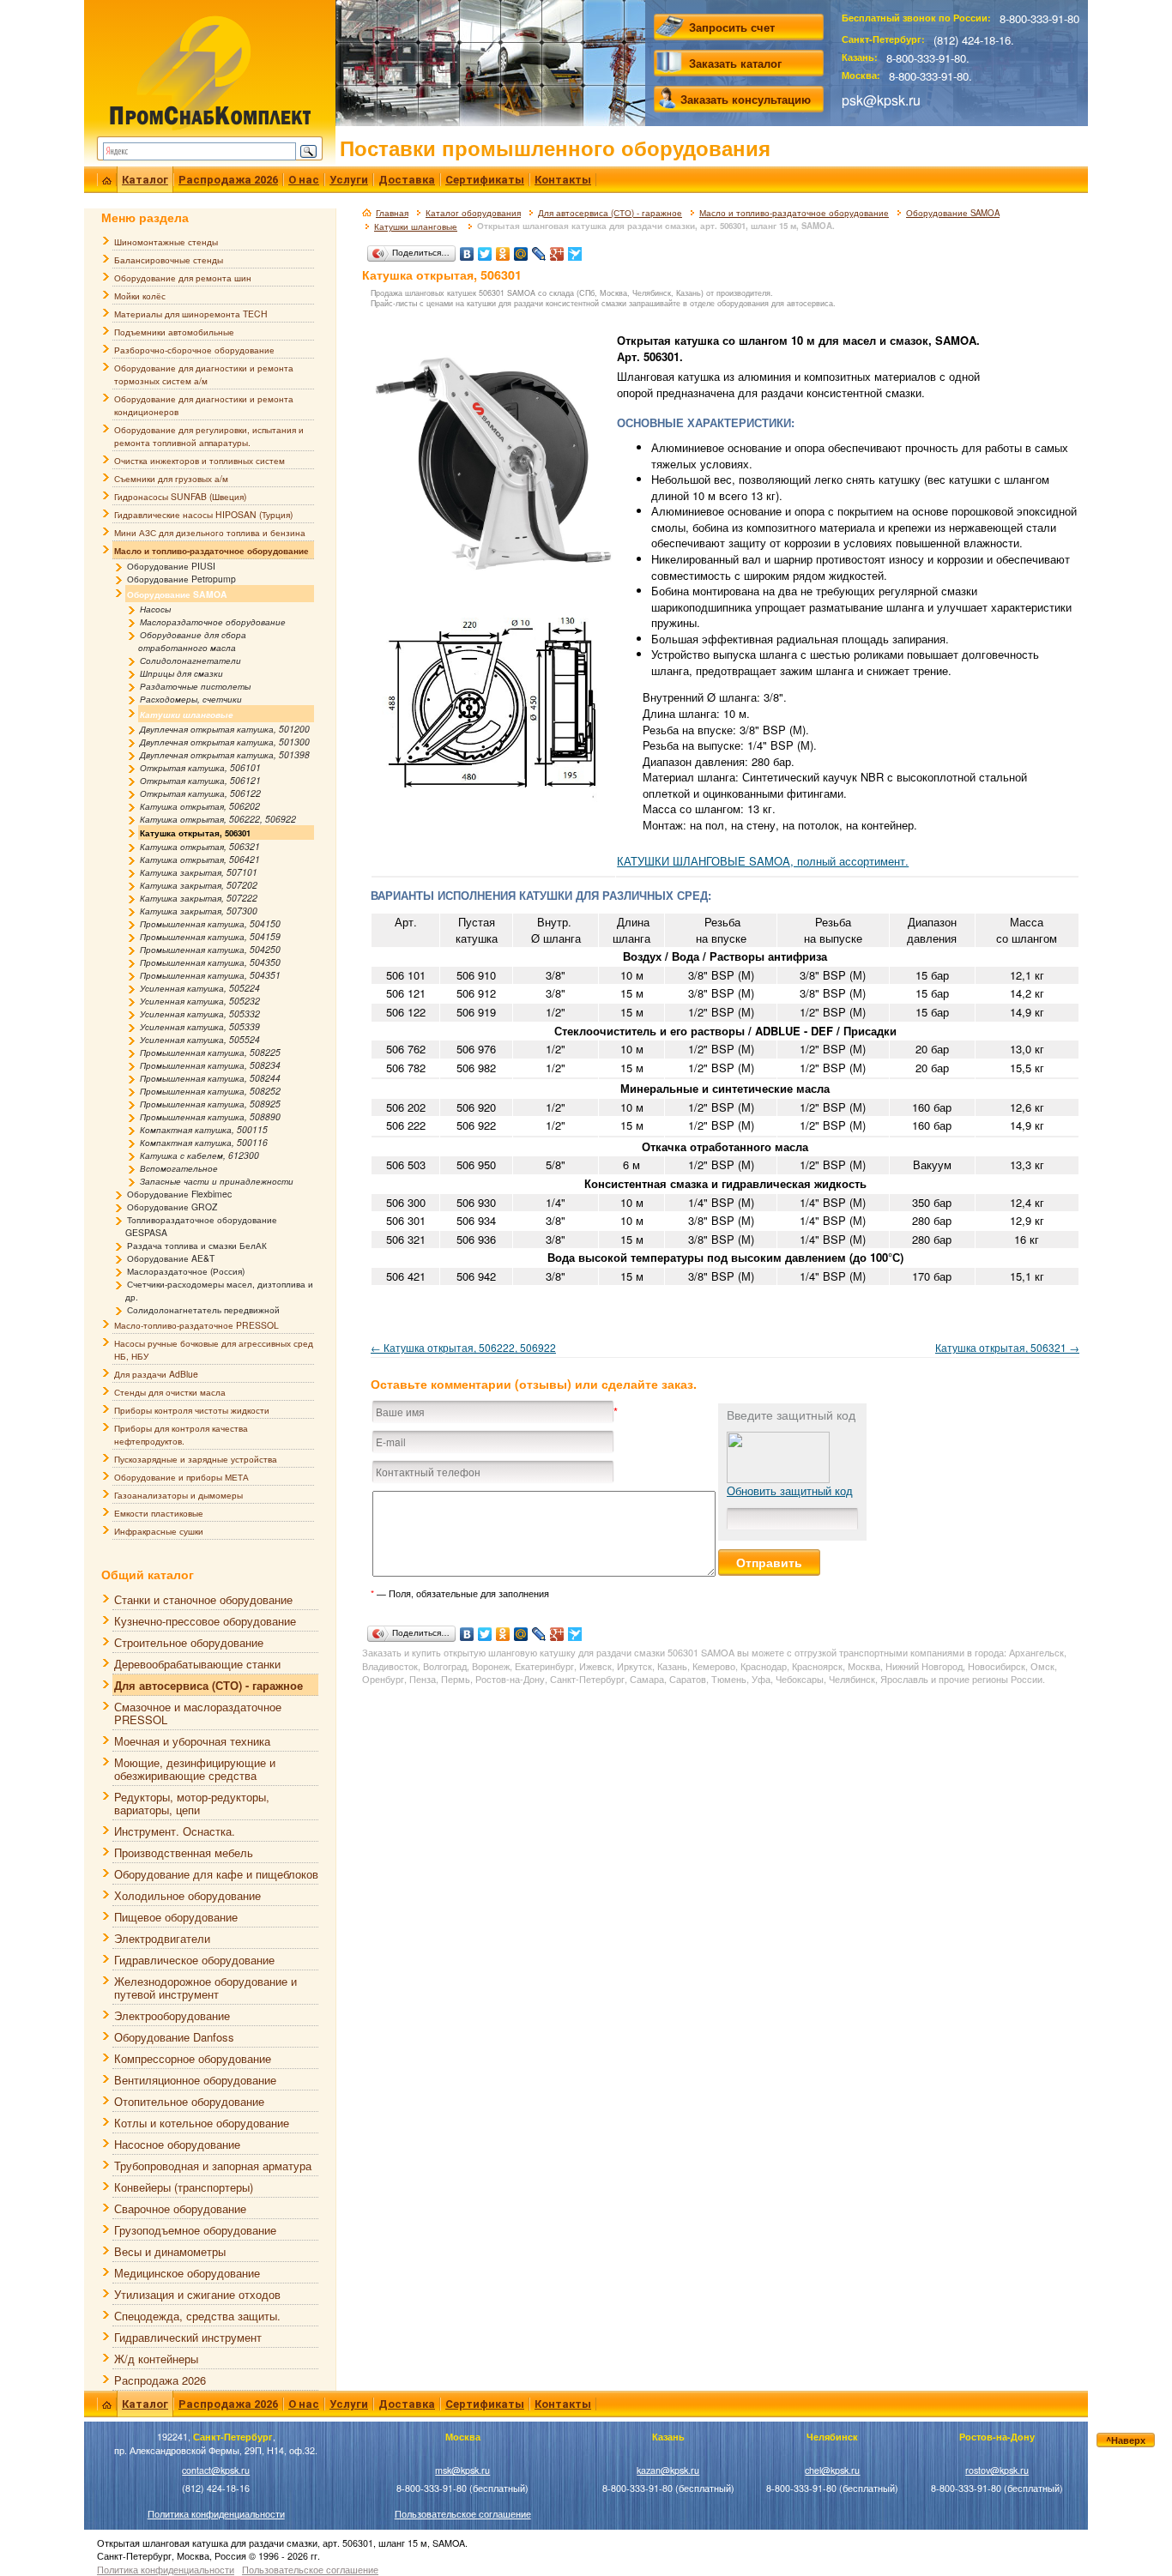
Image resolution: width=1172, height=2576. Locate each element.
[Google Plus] (557, 250)
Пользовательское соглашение (463, 2514)
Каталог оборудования (473, 213)
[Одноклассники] (503, 250)
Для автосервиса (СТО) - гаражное (610, 213)
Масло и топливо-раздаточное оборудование (794, 213)
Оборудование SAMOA (953, 213)
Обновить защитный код (790, 1490)
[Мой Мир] (521, 250)
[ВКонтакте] (467, 250)
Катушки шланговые (416, 226)
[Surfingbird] (575, 250)
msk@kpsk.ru (462, 2470)
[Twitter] (485, 250)
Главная (392, 213)
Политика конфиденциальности (216, 2514)
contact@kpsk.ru (216, 2470)
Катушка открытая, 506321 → (1007, 1347)
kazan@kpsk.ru (668, 2470)
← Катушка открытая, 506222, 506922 (463, 1347)
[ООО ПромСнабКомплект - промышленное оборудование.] (210, 71)
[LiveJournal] (539, 250)
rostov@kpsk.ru (997, 2470)
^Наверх (1126, 2440)
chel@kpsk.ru (832, 2470)
